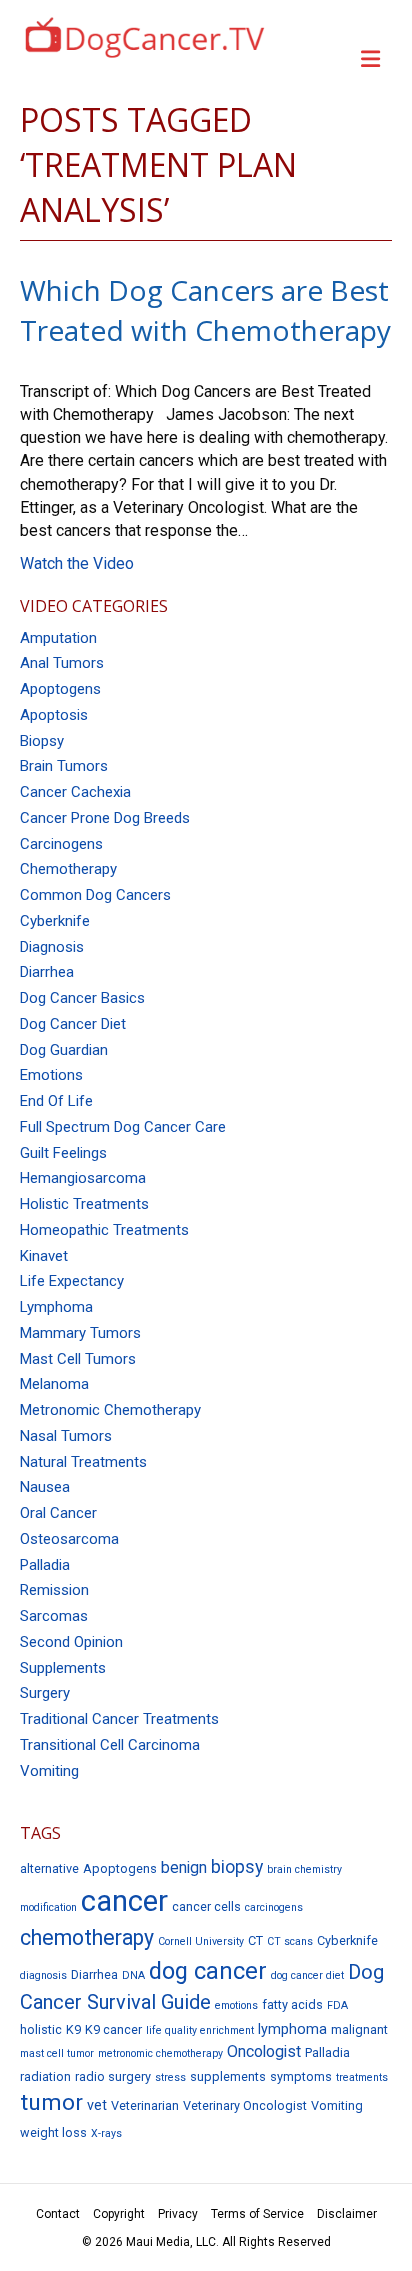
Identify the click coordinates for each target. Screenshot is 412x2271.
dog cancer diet (73, 1024)
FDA (337, 2005)
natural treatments (83, 1462)
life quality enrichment (200, 2030)
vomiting (49, 1771)
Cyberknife (347, 1940)
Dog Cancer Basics (82, 998)
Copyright (119, 2214)
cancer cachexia (75, 792)
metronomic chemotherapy (110, 1410)
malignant (359, 2029)
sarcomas (54, 1616)
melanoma (54, 1384)
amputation (58, 638)
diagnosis (52, 947)
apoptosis (54, 715)
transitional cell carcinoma (110, 1745)
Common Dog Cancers (95, 895)
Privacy (178, 2214)
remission (54, 1590)
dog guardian (64, 1050)
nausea (45, 1487)
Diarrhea (94, 1974)
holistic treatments (84, 1204)
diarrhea (47, 972)
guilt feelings (63, 1153)
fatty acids (292, 2004)
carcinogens (61, 844)
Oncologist (264, 2051)
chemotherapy (68, 869)
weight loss (53, 2132)
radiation (45, 2076)
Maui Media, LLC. (172, 2242)
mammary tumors (80, 1333)
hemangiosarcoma (83, 1178)
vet (97, 2105)
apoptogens (60, 689)
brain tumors (64, 766)
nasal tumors (66, 1436)
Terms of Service (257, 2214)
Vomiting (337, 2105)
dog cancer (208, 1971)
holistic (41, 2029)
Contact (58, 2214)
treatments (362, 2077)
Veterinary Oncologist (245, 2105)
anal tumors (62, 663)
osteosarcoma (69, 1539)
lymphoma (56, 1307)
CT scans (290, 1941)
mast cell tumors (78, 1359)
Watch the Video (77, 563)
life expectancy (72, 1281)
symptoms (301, 2076)
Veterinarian (145, 2105)
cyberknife (55, 921)
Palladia (45, 1565)
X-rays (106, 2133)
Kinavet (44, 1256)
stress (170, 2077)
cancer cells (206, 1906)
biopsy (42, 741)
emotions (51, 1075)
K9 (73, 2029)
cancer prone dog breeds (105, 818)
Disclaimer (347, 2214)
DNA (133, 1975)
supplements (63, 1668)
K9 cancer (113, 2029)
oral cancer (58, 1513)
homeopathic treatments (104, 1230)
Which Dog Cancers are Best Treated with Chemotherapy (205, 309)
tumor (51, 2102)
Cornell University (201, 1941)
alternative (49, 1868)
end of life (56, 1101)
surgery (45, 1693)
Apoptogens (120, 1868)
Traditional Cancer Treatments (119, 1719)
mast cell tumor (57, 2053)
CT (255, 1940)
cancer (124, 1901)
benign (184, 1867)
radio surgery (113, 2076)
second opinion (71, 1642)
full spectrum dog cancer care (123, 1127)
